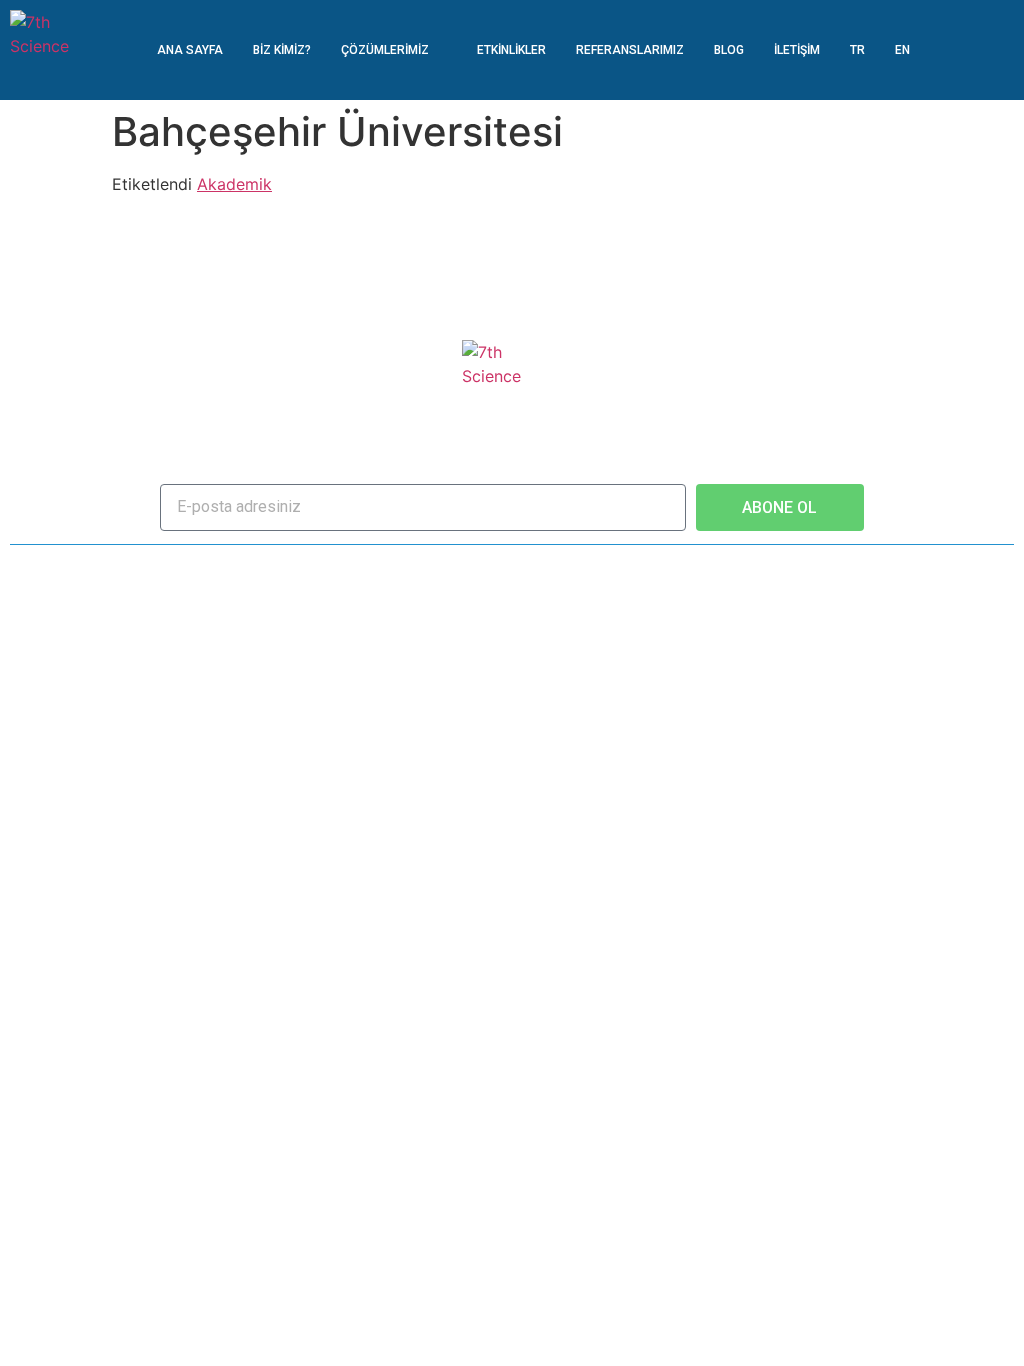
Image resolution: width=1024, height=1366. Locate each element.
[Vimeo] (574, 571)
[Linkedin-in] (512, 571)
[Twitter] (481, 571)
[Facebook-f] (450, 571)
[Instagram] (543, 571)
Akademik (234, 184)
